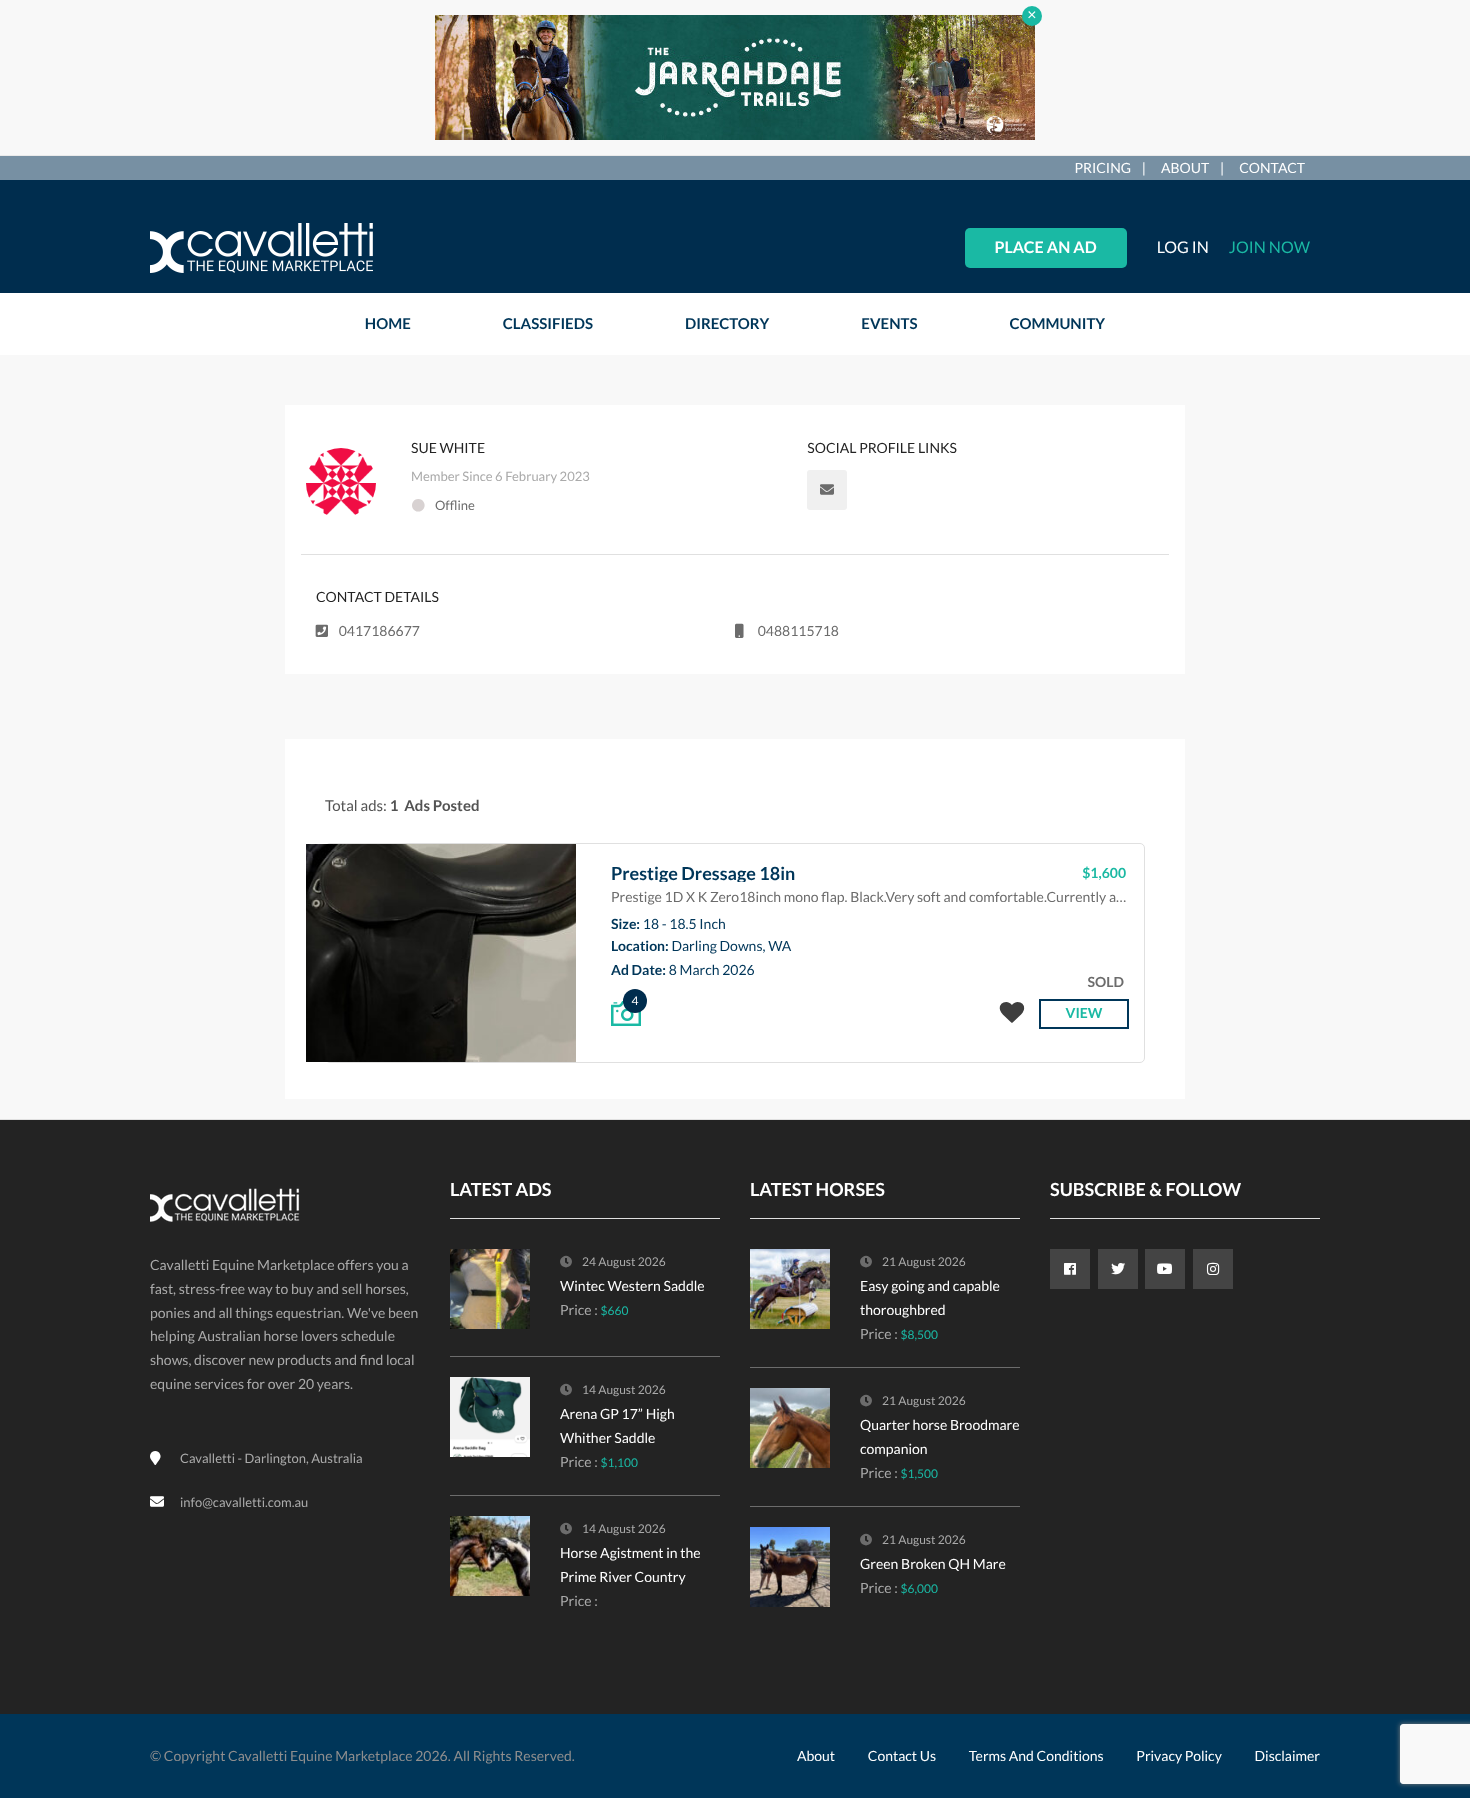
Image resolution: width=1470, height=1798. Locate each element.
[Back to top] (1405, 1673)
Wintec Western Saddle (632, 1285)
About (1185, 167)
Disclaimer (1287, 1755)
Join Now (1269, 247)
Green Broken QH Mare (933, 1563)
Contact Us (902, 1755)
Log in (1183, 247)
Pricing (1102, 167)
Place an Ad (1046, 247)
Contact (1272, 167)
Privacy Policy (1178, 1755)
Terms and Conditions (1036, 1755)
